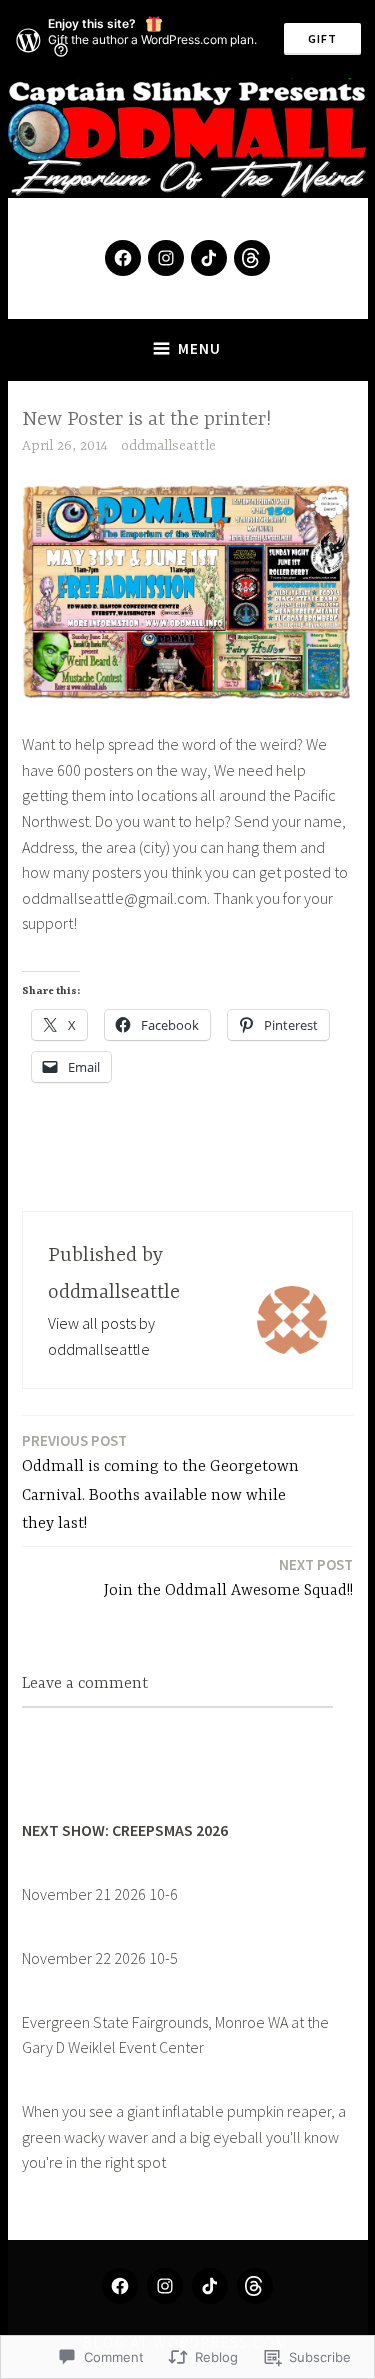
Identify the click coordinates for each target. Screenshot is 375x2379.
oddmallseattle (168, 446)
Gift (322, 38)
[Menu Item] (123, 258)
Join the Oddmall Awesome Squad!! (228, 1577)
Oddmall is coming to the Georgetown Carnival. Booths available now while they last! (160, 1482)
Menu (199, 348)
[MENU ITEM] (120, 2286)
